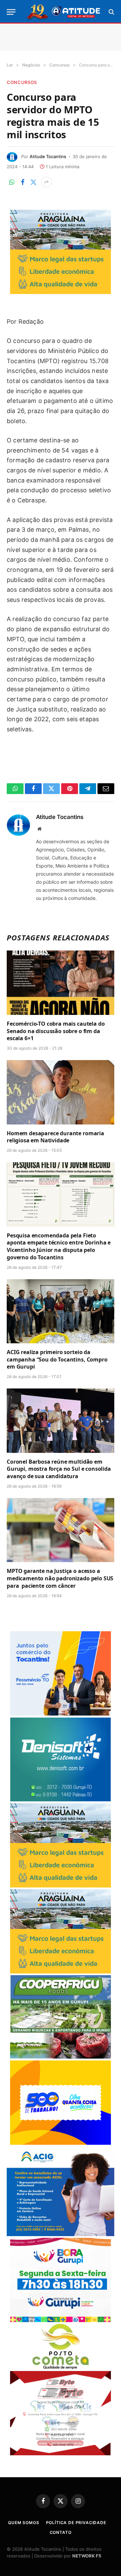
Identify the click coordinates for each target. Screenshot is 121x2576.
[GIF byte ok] (61, 2453)
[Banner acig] (61, 2234)
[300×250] (61, 2143)
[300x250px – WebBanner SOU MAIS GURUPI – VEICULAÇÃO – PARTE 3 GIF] (61, 2320)
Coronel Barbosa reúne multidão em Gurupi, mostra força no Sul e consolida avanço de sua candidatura (59, 1469)
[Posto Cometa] (61, 2367)
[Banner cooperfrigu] (61, 2057)
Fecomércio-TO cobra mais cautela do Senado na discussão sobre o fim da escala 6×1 (56, 1031)
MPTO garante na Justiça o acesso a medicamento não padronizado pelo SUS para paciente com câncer (60, 1578)
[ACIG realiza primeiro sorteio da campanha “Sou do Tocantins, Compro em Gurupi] (61, 1311)
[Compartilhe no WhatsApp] (12, 182)
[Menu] (11, 12)
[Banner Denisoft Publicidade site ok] (61, 1800)
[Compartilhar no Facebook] (23, 182)
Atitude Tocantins (48, 156)
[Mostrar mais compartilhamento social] (46, 182)
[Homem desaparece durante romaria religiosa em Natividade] (61, 1092)
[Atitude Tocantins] (64, 12)
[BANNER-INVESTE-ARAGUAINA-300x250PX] (61, 292)
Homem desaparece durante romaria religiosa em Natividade (55, 1137)
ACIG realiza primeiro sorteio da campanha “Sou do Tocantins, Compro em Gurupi (57, 1359)
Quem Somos (24, 2523)
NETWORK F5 (87, 2556)
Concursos (22, 82)
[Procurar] (111, 12)
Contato (61, 2532)
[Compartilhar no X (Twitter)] (33, 182)
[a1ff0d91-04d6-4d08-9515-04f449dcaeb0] (61, 1714)
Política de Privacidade (76, 2523)
